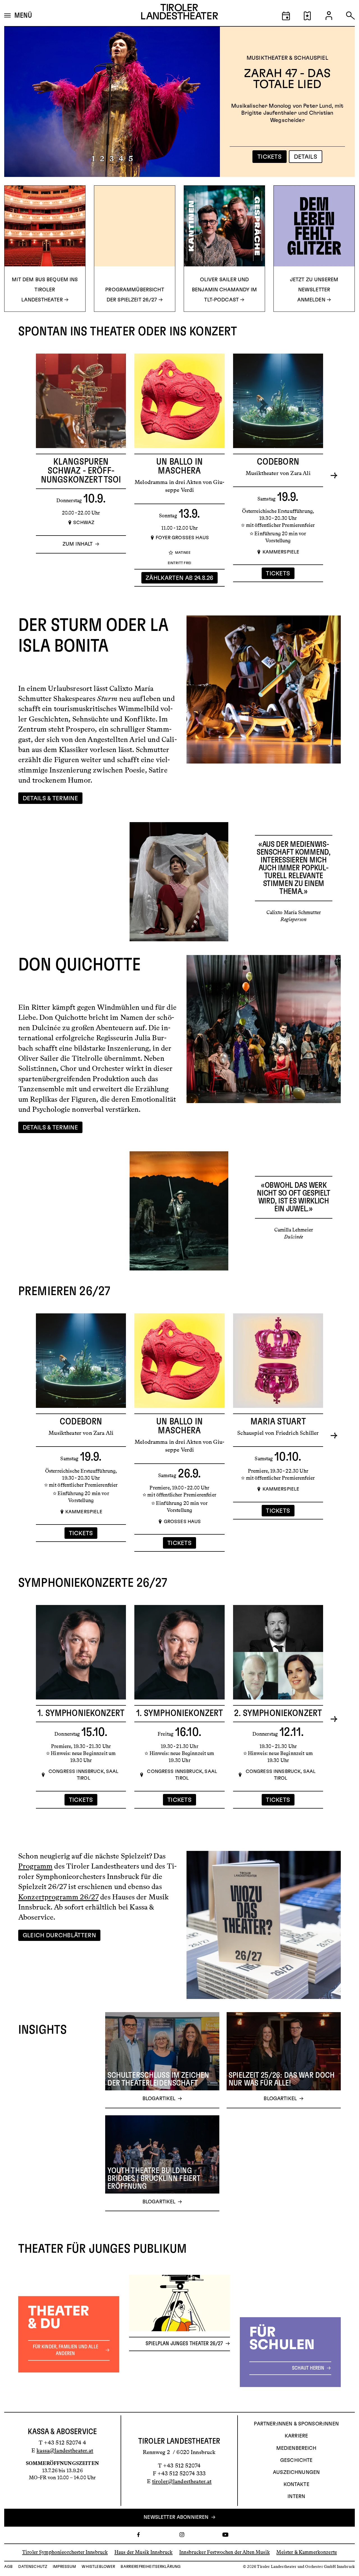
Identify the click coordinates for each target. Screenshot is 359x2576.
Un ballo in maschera (179, 466)
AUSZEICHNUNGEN (296, 2473)
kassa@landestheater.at (65, 2450)
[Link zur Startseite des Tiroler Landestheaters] (179, 13)
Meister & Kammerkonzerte (307, 2552)
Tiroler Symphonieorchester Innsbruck (65, 2552)
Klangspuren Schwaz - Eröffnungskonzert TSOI (81, 471)
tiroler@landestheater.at (182, 2481)
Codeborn (278, 462)
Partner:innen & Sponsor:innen (296, 2424)
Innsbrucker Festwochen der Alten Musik (225, 2552)
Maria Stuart (278, 1422)
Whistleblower (98, 2567)
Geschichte (296, 2460)
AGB (8, 2567)
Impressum (64, 2567)
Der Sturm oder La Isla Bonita (287, 79)
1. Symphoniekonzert (81, 1713)
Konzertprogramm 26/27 (58, 1897)
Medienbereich (296, 2448)
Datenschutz (33, 2567)
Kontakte (296, 2485)
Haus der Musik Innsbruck (144, 2552)
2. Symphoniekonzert (278, 1713)
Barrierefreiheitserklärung (151, 2567)
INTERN (296, 2497)
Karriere (296, 2436)
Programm (35, 1866)
